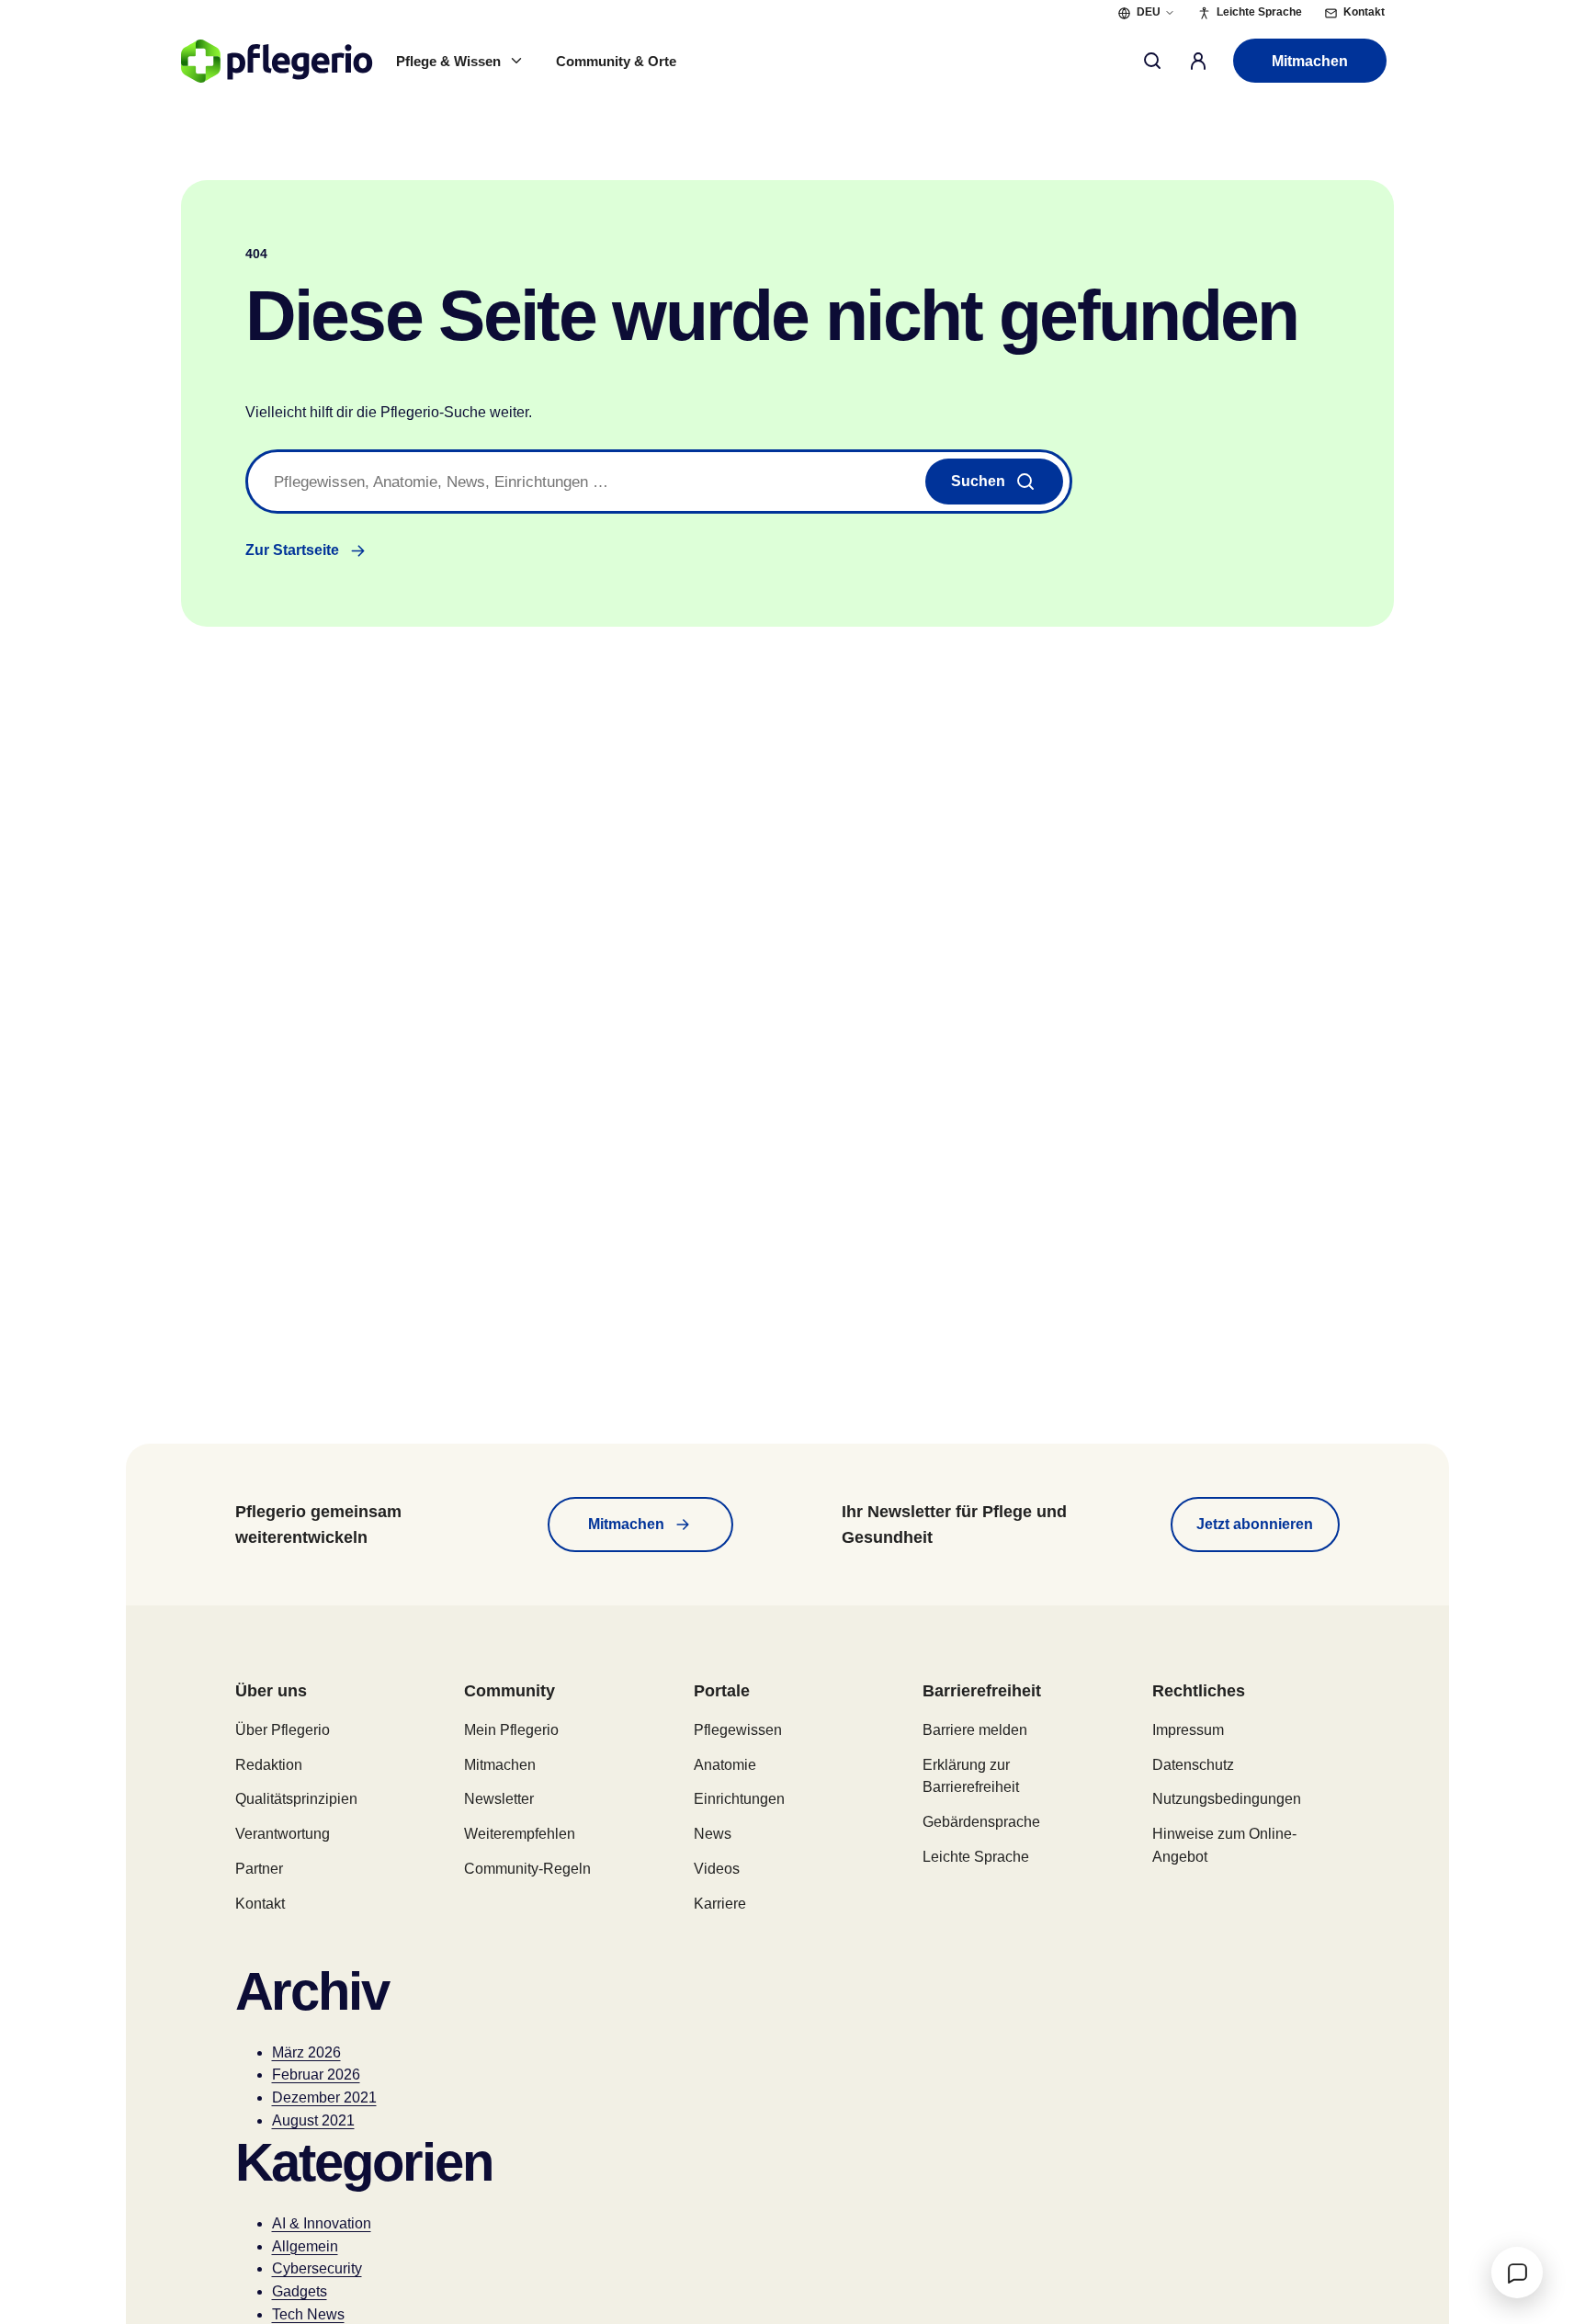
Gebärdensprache (981, 1822)
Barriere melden (975, 1730)
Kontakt (260, 1904)
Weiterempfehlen (520, 1834)
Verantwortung (283, 1834)
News (713, 1834)
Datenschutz (1193, 1765)
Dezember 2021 (324, 2097)
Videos (717, 1869)
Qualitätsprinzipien (296, 1799)
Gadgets (300, 2291)
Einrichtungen (739, 1799)
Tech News (308, 2314)
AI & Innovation (322, 2223)
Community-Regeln (527, 1869)
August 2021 (313, 2120)
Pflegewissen (738, 1730)
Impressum (1188, 1730)
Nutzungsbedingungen (1227, 1799)
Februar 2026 (316, 2075)
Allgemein (305, 2246)
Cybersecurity (317, 2268)
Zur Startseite (292, 550)
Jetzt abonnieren (1255, 1524)
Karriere (720, 1904)
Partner (259, 1869)
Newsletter (499, 1799)
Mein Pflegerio (511, 1730)
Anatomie (725, 1765)
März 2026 (306, 2052)
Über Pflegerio (283, 1730)
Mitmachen (1310, 61)
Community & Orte (616, 61)
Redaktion (269, 1765)
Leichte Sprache (976, 1857)
